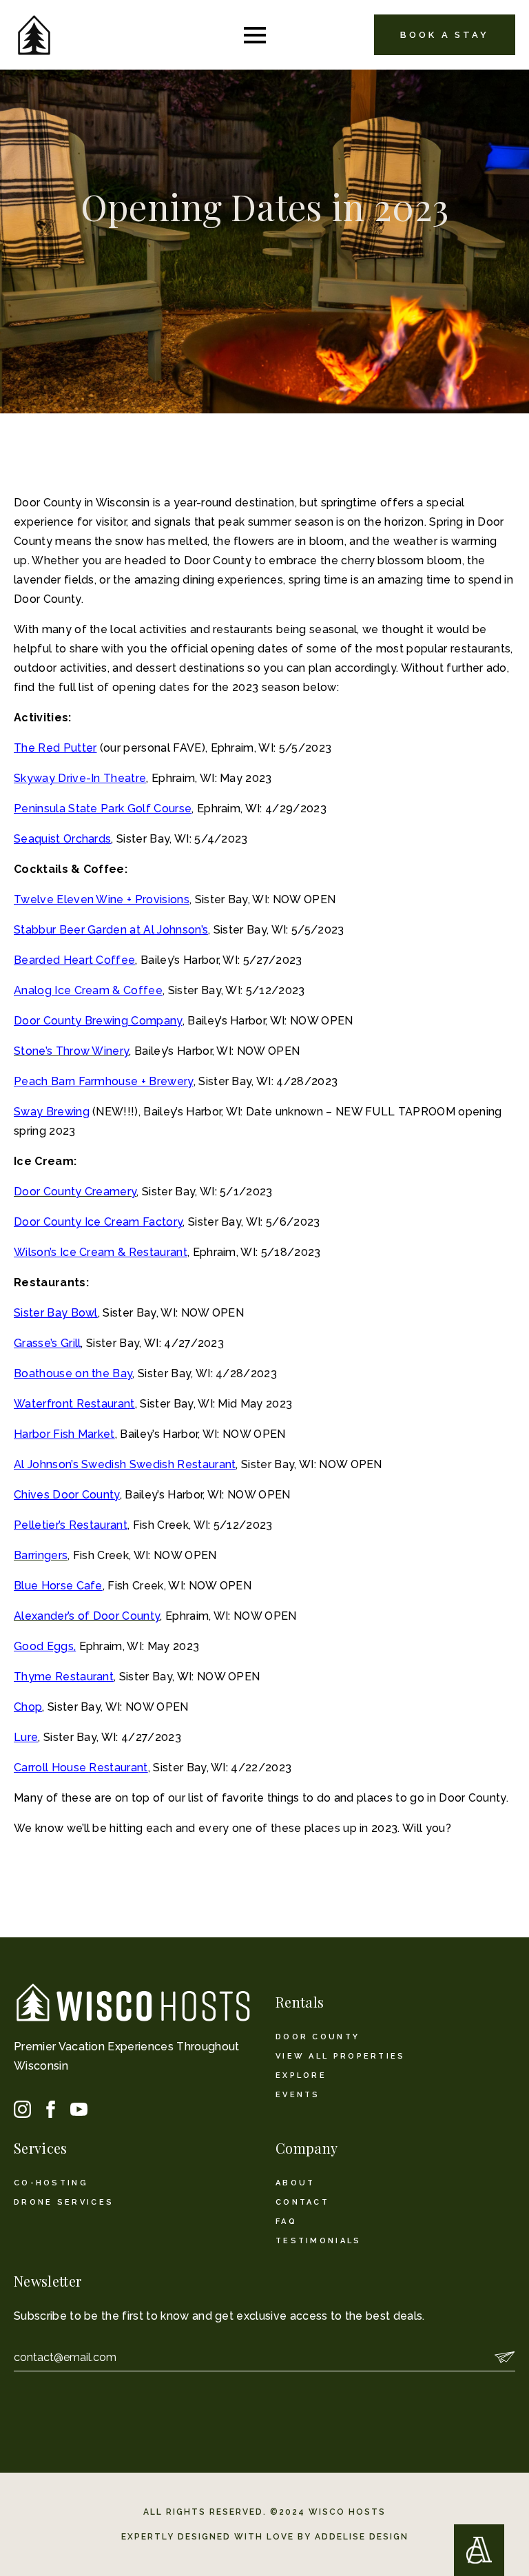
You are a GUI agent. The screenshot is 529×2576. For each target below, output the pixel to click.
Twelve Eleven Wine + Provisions (102, 899)
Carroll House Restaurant (81, 1768)
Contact (302, 2202)
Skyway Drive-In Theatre (80, 778)
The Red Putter (55, 748)
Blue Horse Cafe (58, 1586)
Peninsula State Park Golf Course (103, 808)
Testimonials (319, 2241)
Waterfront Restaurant (74, 1404)
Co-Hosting (51, 2183)
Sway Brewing (52, 1112)
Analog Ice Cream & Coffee (88, 990)
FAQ (286, 2222)
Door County (318, 2037)
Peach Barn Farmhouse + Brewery (104, 1081)
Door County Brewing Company (98, 1021)
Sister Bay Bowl (56, 1313)
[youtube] (79, 2109)
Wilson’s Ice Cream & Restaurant (101, 1252)
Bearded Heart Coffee (74, 960)
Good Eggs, (45, 1646)
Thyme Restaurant (64, 1677)
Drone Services (64, 2202)
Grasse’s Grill (47, 1343)
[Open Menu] (255, 35)
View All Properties (341, 2056)
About (295, 2183)
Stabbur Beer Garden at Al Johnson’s (111, 930)
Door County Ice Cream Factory (98, 1222)
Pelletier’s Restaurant (71, 1525)
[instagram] (22, 2109)
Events (298, 2095)
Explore (301, 2075)
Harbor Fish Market (64, 1434)
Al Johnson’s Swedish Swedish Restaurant (125, 1464)
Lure (26, 1737)
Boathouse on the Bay (73, 1373)
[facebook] (51, 2109)
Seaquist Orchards (62, 839)
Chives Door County (67, 1495)
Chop (28, 1707)
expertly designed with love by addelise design (265, 2537)
